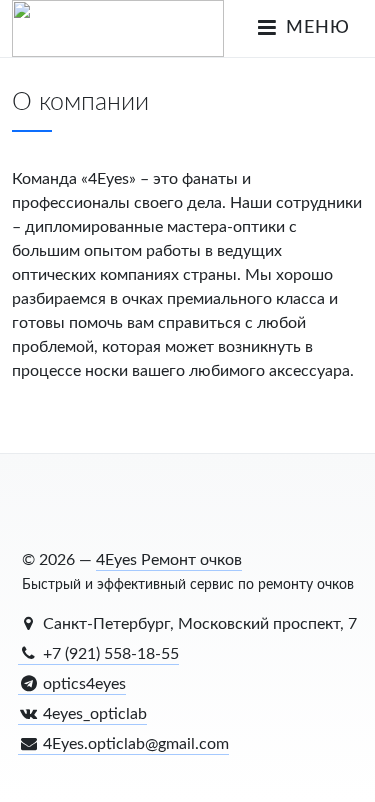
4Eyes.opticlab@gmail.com (134, 744)
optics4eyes (82, 684)
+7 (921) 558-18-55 (109, 654)
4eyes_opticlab (93, 714)
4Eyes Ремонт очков (169, 560)
